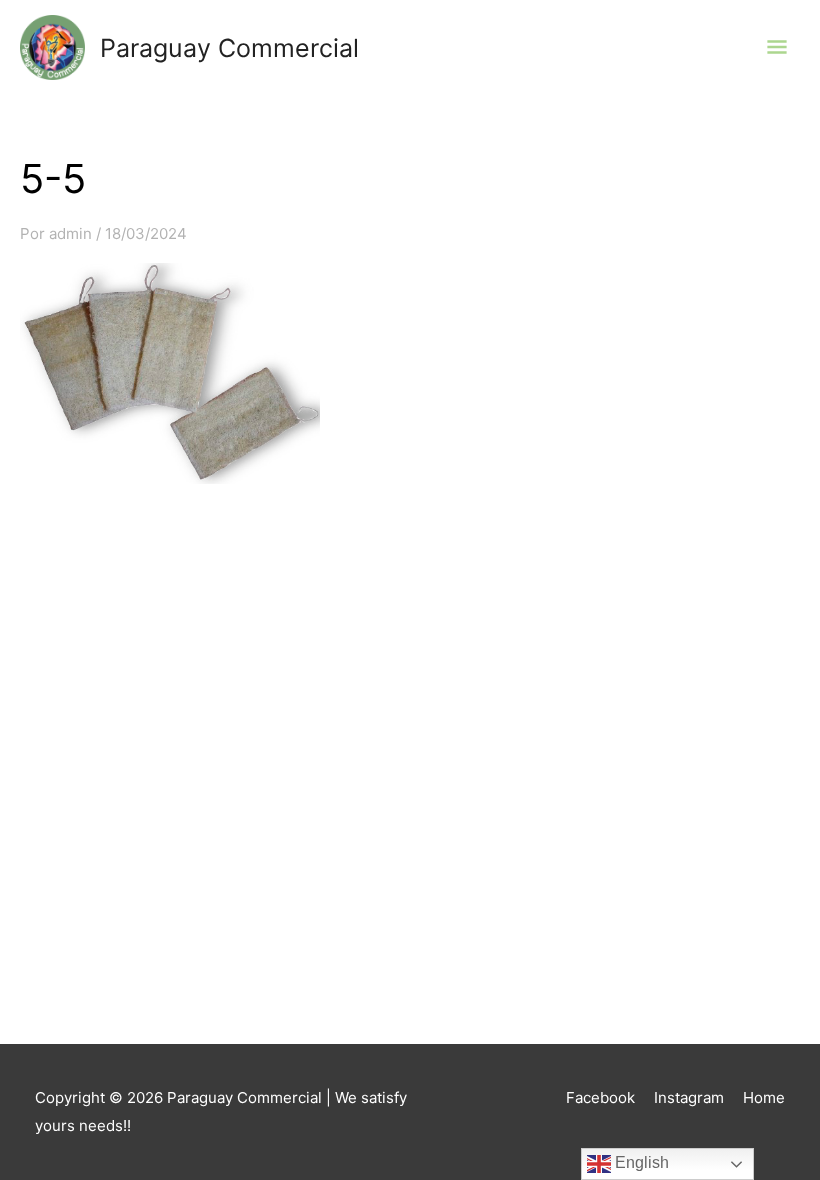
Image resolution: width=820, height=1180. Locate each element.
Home (764, 1097)
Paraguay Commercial (229, 48)
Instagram (689, 1097)
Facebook (600, 1097)
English (640, 1162)
